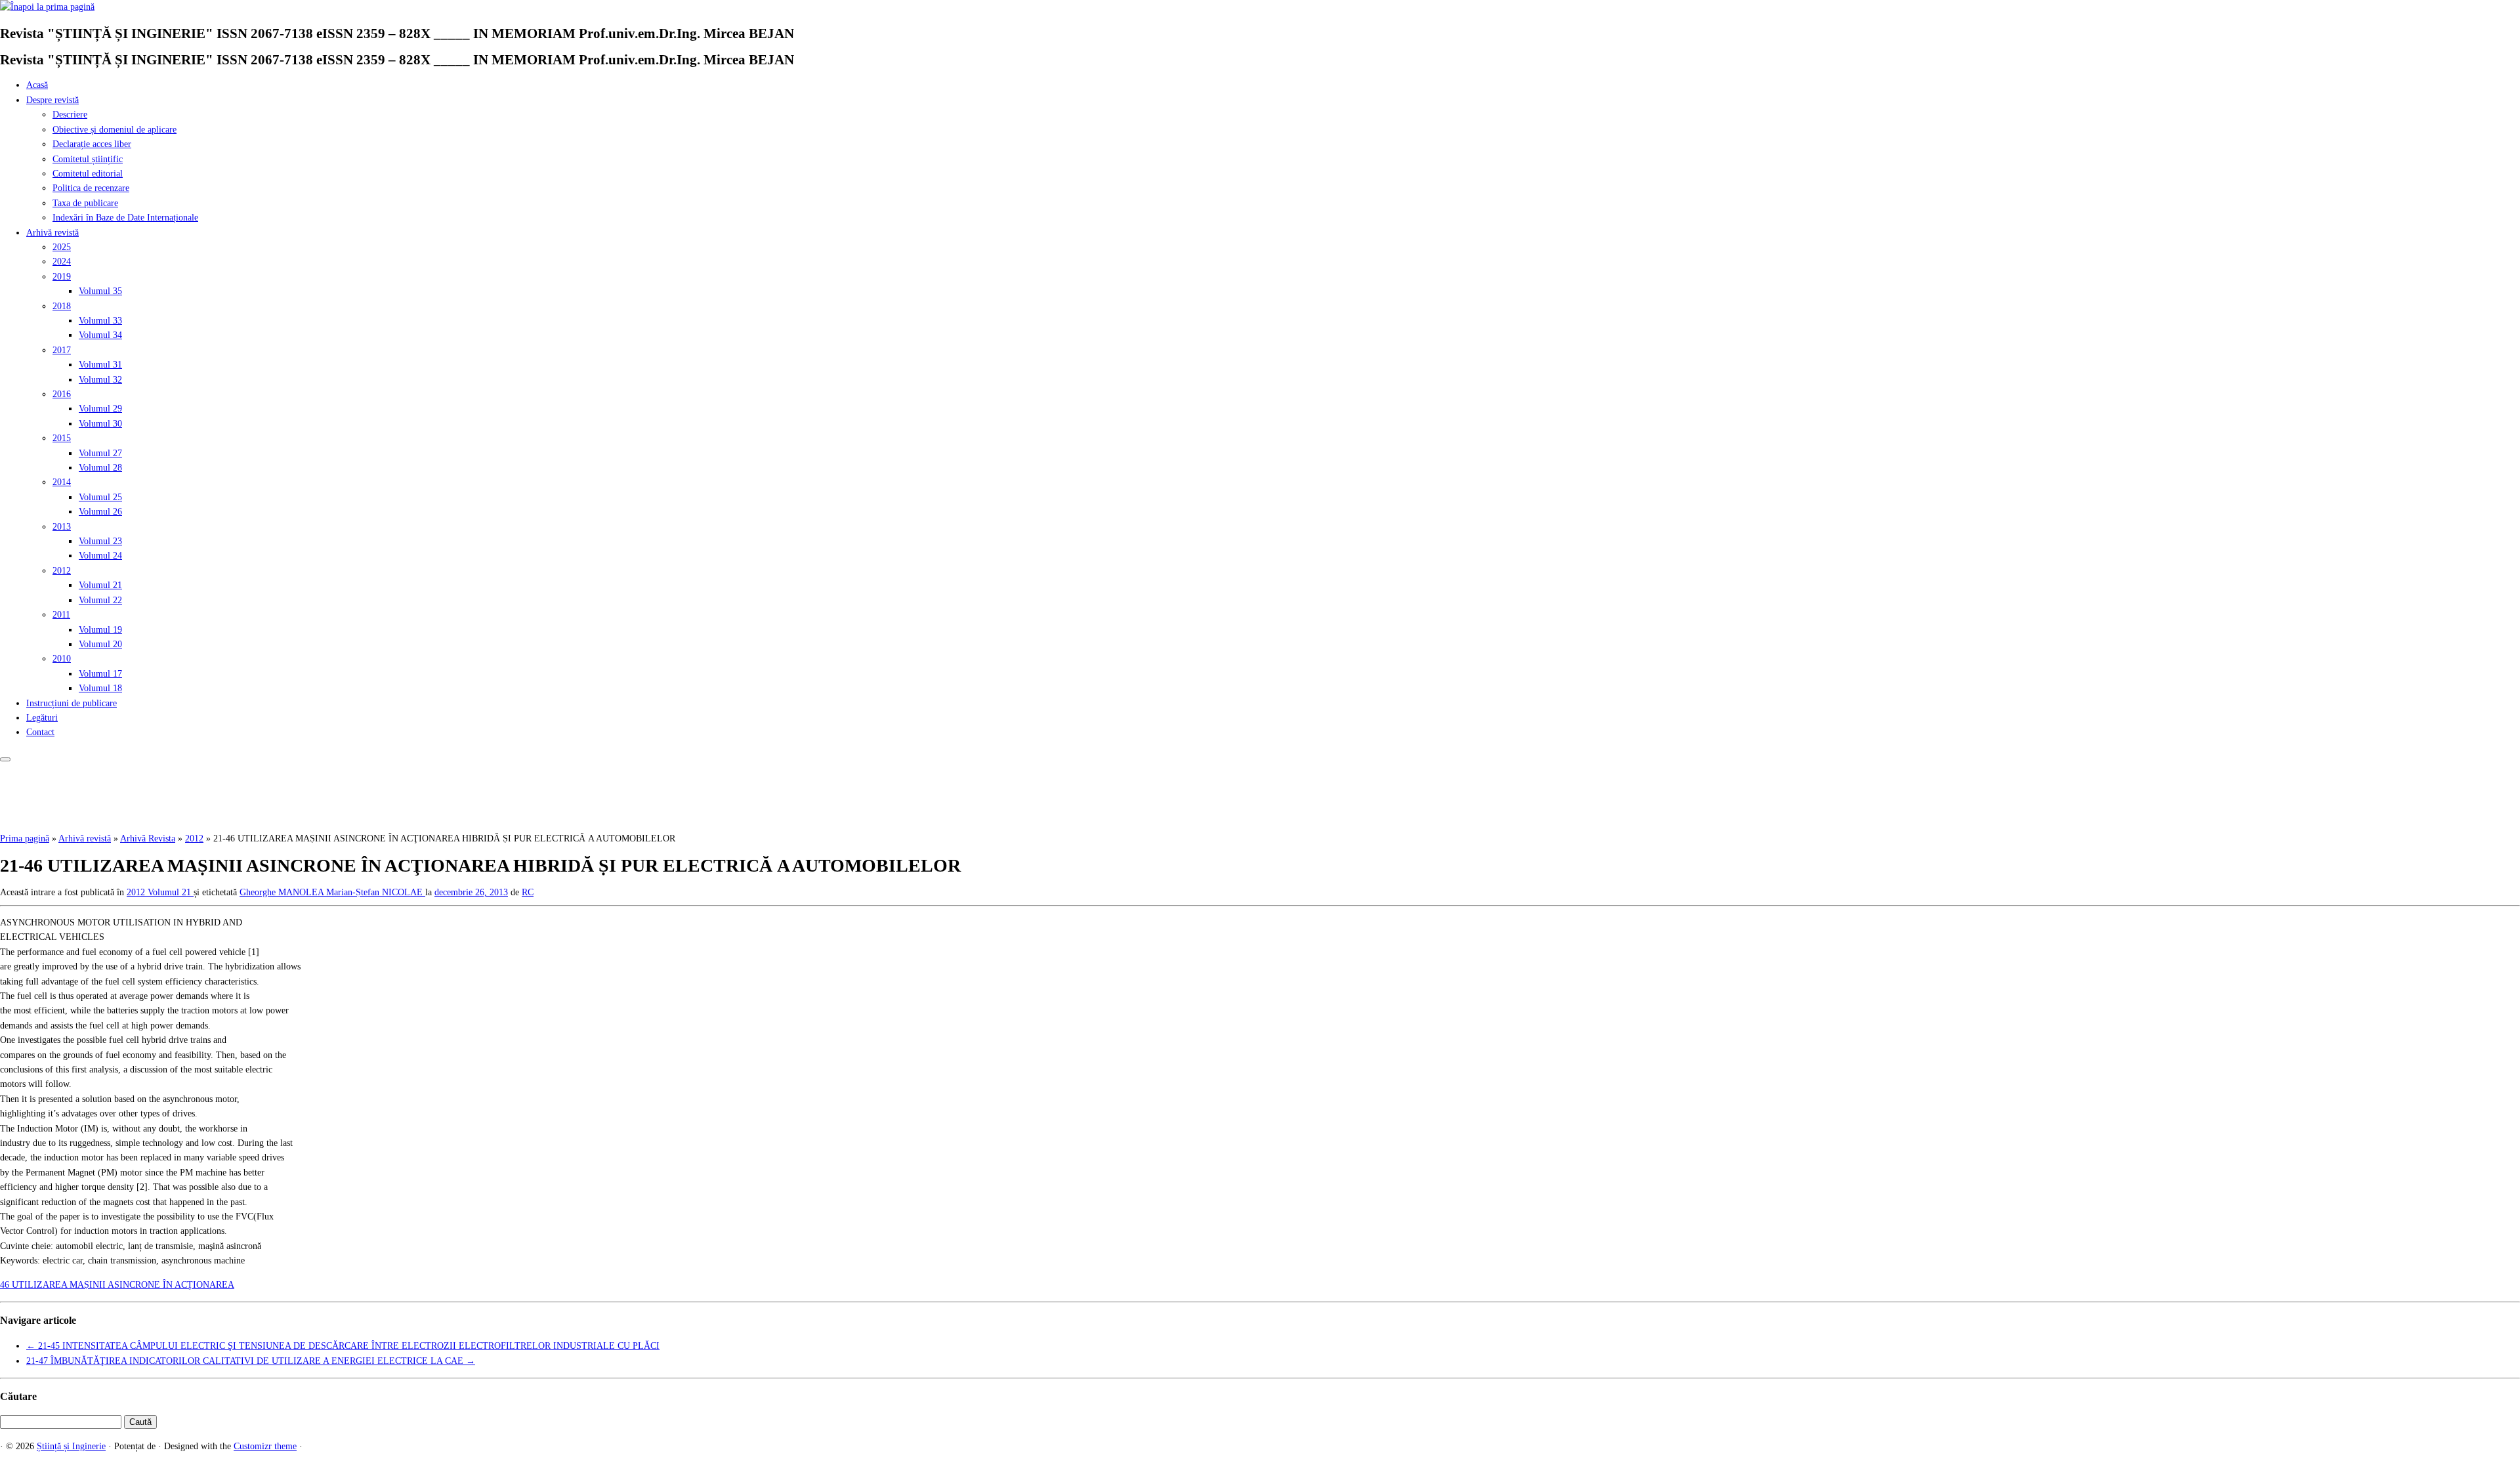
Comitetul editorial (88, 174)
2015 (62, 438)
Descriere (70, 115)
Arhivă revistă (52, 233)
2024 (62, 262)
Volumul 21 (100, 585)
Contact (40, 732)
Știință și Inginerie (71, 1446)
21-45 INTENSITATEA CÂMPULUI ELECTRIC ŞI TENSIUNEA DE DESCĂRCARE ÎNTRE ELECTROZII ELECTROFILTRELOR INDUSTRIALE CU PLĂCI (343, 1346)
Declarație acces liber (92, 144)
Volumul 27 (100, 453)
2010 (62, 659)
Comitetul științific (88, 159)
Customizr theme (265, 1446)
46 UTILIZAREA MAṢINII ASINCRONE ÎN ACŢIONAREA (117, 1285)
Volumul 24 (100, 556)
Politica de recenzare (91, 188)
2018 (62, 306)
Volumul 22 (100, 600)
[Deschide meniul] (5, 759)
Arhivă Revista (148, 838)
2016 (62, 394)
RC (528, 892)
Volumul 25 (100, 497)
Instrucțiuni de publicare (72, 703)
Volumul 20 (100, 644)
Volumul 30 (100, 424)
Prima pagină (25, 838)
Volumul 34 (100, 335)
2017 (62, 350)
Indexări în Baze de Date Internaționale (125, 218)
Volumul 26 (100, 512)
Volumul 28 (100, 468)
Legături (42, 718)
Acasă (37, 85)
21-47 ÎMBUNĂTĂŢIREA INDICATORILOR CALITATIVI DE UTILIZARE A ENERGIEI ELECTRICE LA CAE (251, 1361)
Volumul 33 (100, 321)
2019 (62, 277)
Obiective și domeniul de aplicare (115, 130)
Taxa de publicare (85, 203)
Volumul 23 (100, 541)
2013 (62, 527)
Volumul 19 (100, 630)
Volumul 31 (100, 365)
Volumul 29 (100, 409)
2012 (62, 571)
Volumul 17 (100, 674)
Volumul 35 (100, 291)
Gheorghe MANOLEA (283, 892)
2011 (61, 615)
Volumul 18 (100, 688)
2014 (62, 482)
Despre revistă (52, 100)
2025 (62, 247)
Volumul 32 (100, 380)
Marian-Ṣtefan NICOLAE (376, 892)
